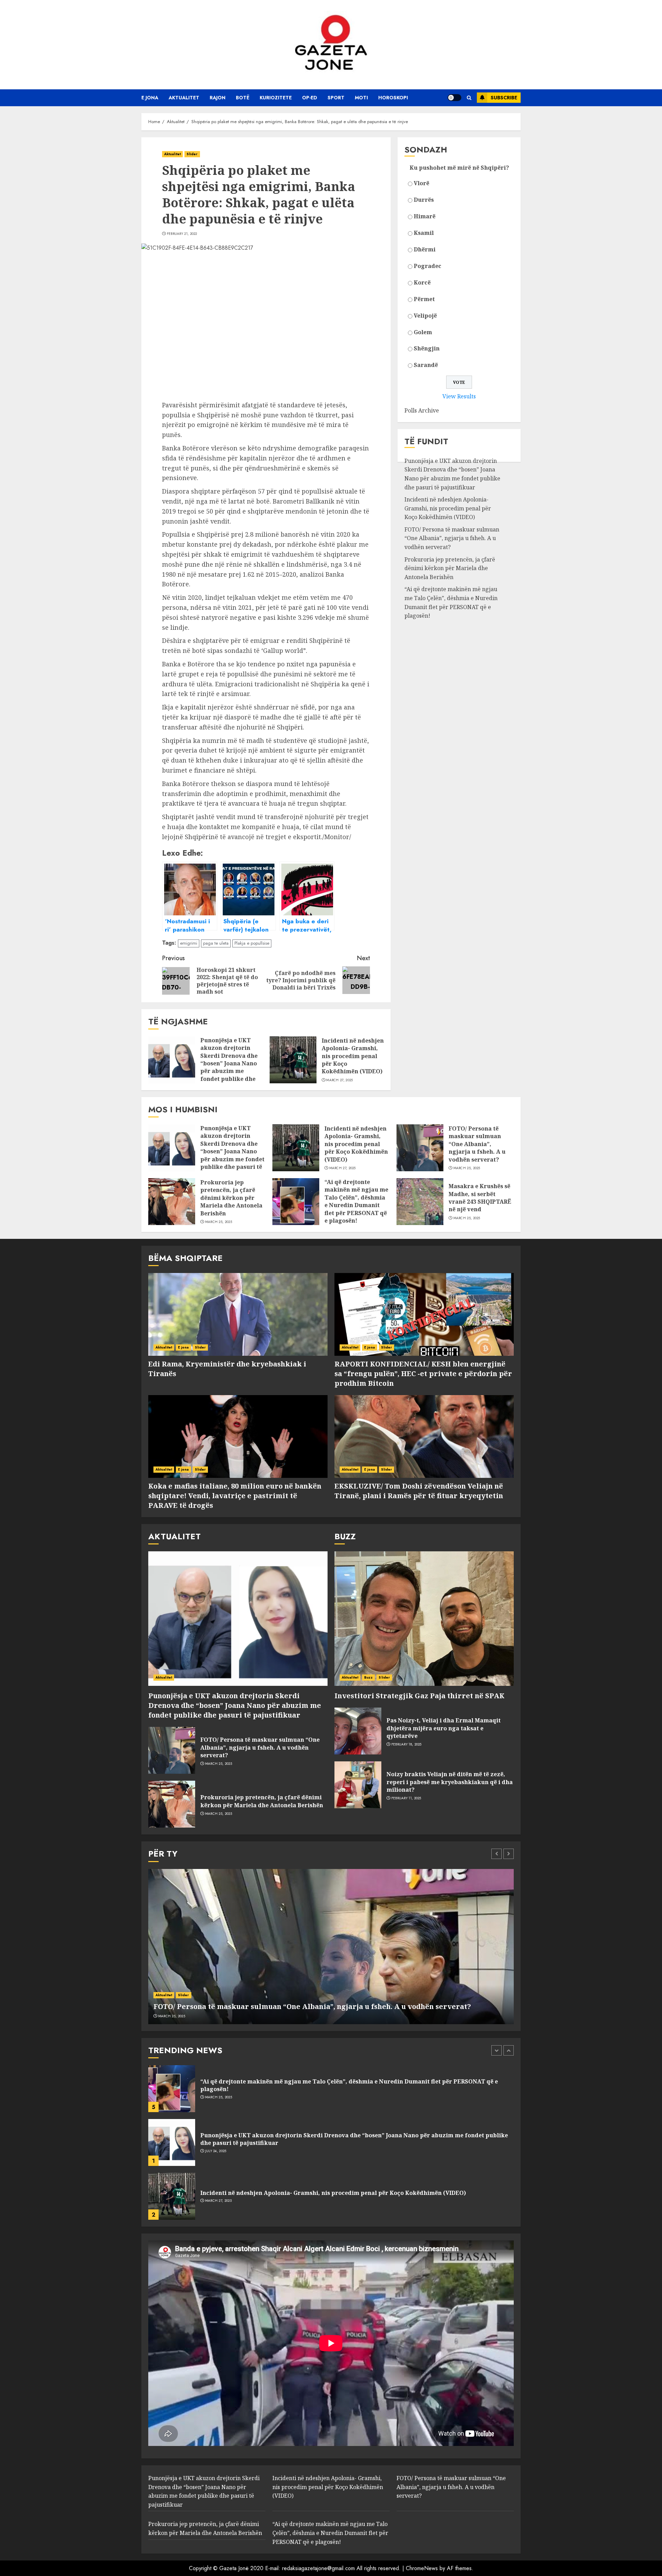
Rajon (218, 98)
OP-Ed (310, 98)
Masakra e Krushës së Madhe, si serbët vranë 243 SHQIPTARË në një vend (480, 1198)
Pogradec (428, 266)
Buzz (368, 1677)
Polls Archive (422, 411)
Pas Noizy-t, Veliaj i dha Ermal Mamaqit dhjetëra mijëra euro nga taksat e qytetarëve (444, 1728)
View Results (459, 397)
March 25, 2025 (467, 1168)
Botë (243, 98)
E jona (150, 98)
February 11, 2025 (406, 1798)
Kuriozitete (276, 98)
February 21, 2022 (182, 234)
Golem (423, 332)
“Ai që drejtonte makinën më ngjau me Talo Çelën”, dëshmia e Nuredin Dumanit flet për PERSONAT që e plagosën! (451, 603)
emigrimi (189, 943)
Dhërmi (425, 249)
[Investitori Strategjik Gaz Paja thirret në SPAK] (424, 1619)
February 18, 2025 (407, 1744)
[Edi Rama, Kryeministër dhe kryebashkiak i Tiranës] (238, 1314)
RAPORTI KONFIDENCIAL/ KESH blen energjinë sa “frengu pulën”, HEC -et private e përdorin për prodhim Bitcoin (423, 1374)
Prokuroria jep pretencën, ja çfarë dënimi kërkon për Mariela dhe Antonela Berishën (450, 568)
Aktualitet (184, 98)
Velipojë (425, 316)
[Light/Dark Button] (454, 98)
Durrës (424, 200)
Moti (361, 98)
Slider (192, 154)
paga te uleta (216, 943)
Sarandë (426, 365)
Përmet (424, 299)
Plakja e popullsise (252, 943)
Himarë (425, 216)
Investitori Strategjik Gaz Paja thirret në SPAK (419, 1696)
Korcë (422, 282)
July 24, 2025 (216, 2097)
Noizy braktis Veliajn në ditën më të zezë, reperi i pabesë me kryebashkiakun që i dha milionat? (450, 1782)
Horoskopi (393, 98)
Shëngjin (427, 349)
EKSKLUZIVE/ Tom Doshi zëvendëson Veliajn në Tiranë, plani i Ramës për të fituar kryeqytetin (419, 1491)
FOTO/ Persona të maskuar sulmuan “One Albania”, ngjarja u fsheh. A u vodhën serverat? (452, 539)
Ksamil (424, 233)
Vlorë (422, 183)
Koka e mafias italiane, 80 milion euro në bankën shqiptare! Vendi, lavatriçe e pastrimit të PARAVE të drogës (235, 1496)
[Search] (469, 98)
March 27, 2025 (339, 1080)
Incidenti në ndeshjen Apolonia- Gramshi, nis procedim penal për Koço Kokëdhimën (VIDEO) (353, 1056)
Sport (336, 98)
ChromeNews (422, 2568)
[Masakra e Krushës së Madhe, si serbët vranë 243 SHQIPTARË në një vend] (420, 1202)
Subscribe (504, 98)
